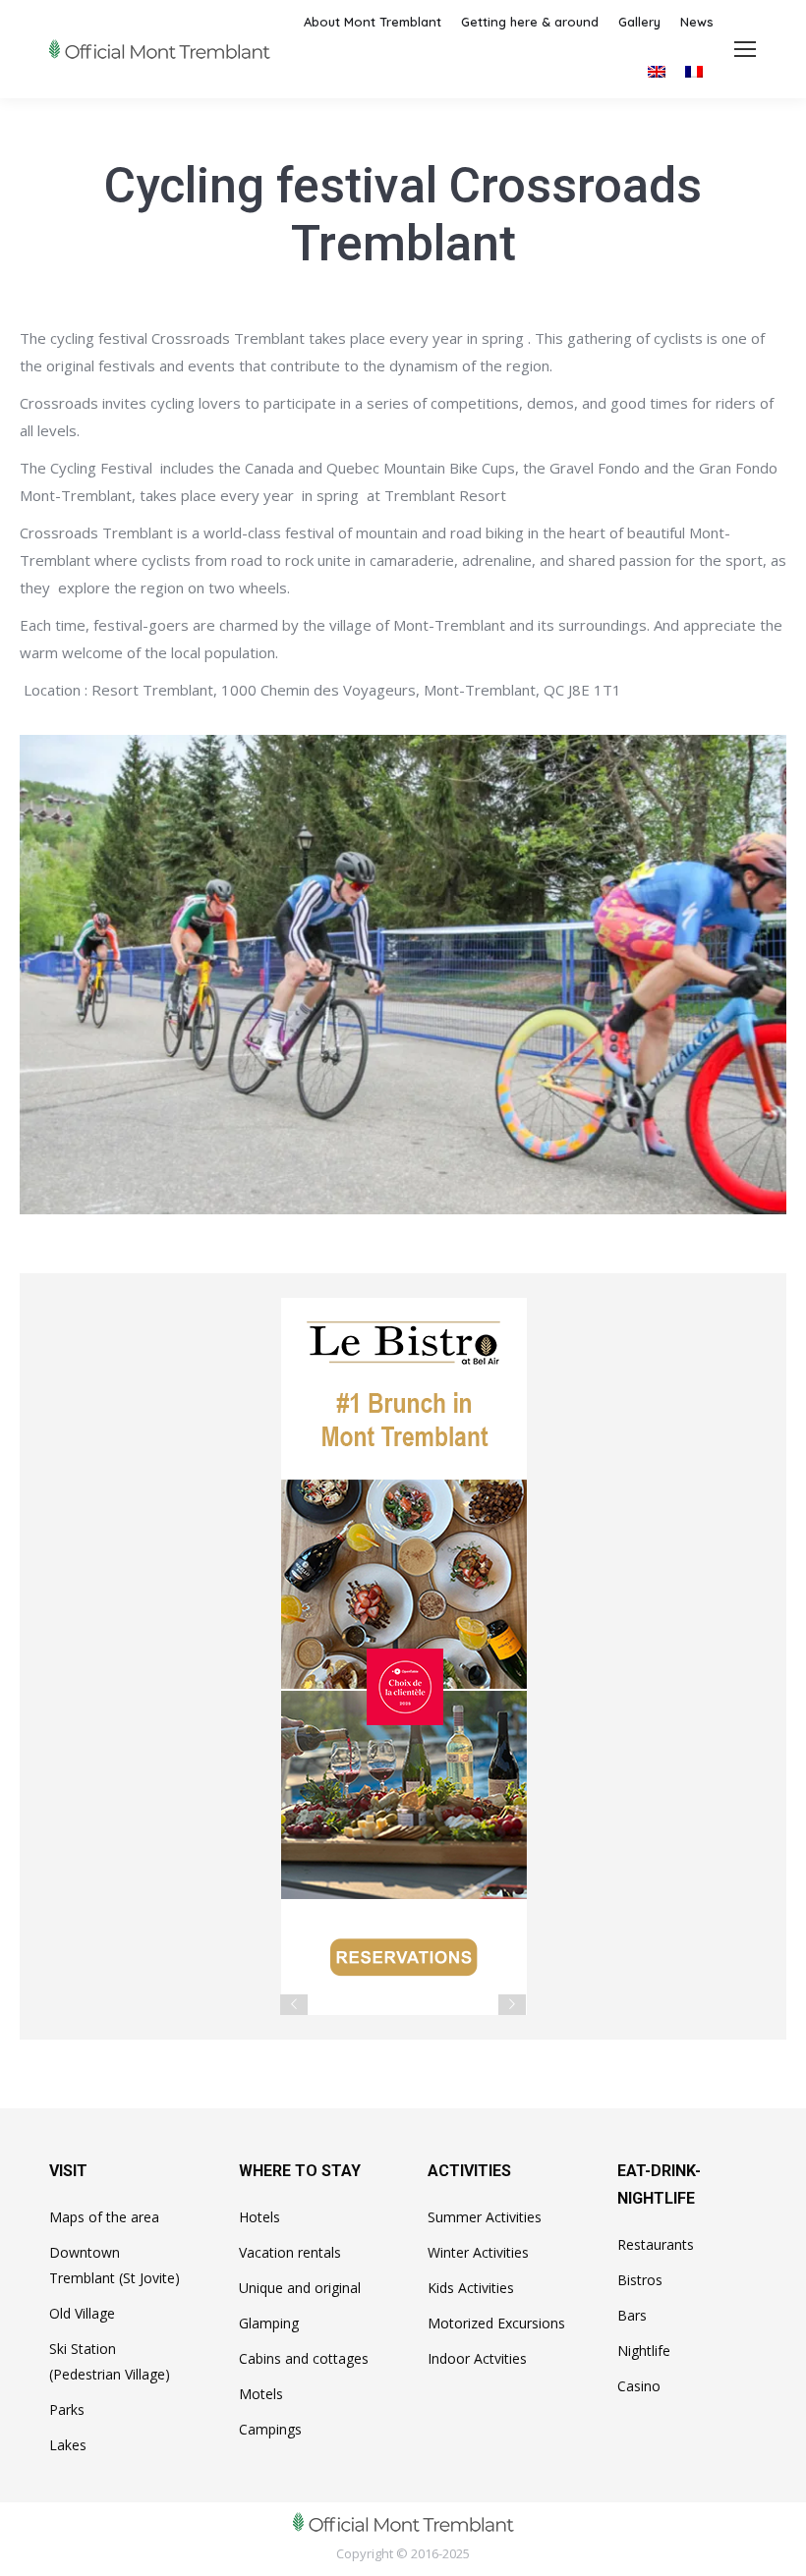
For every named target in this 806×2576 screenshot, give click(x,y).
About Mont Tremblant (373, 22)
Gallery (639, 22)
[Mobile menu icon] (745, 49)
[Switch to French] (694, 71)
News (697, 22)
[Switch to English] (657, 71)
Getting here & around (530, 22)
